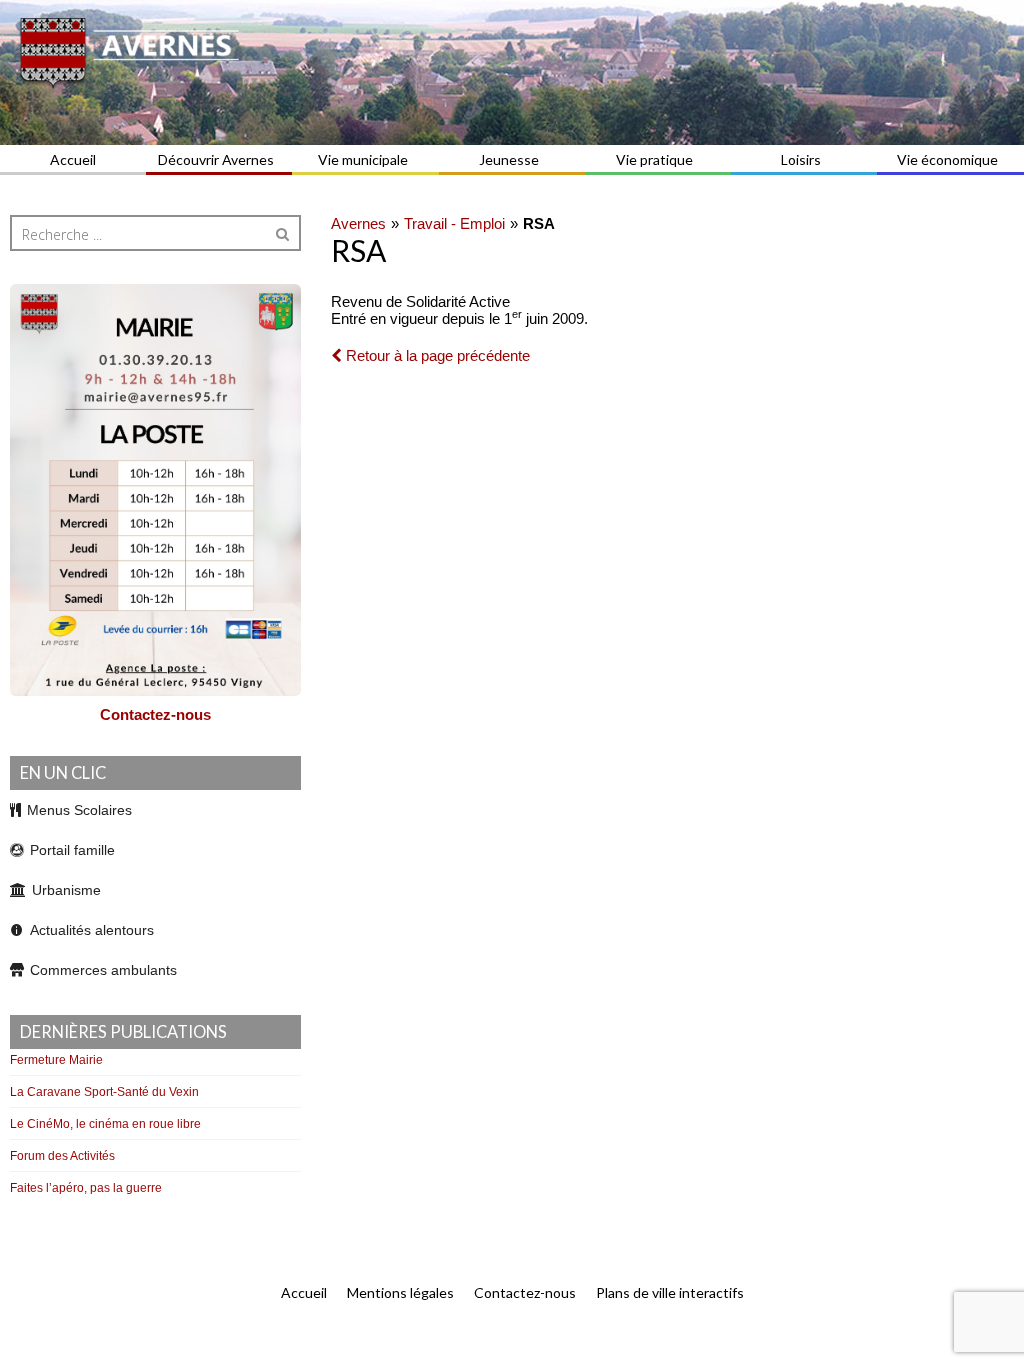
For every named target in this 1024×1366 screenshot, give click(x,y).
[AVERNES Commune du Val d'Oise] (512, 72)
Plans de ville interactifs (670, 1292)
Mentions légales (400, 1292)
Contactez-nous (155, 714)
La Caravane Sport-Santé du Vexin (104, 1092)
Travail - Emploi (454, 223)
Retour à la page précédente (436, 355)
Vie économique (947, 159)
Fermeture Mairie (56, 1060)
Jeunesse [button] (509, 159)
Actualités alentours (92, 930)
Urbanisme (66, 890)
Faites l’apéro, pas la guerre (86, 1188)
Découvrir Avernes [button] (216, 159)
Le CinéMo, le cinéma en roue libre (105, 1124)
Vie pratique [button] (654, 159)
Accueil (73, 159)
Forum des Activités (62, 1156)
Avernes (358, 223)
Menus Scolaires (79, 810)
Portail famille (72, 850)
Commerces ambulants (103, 970)
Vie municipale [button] (363, 159)
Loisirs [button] (801, 159)
